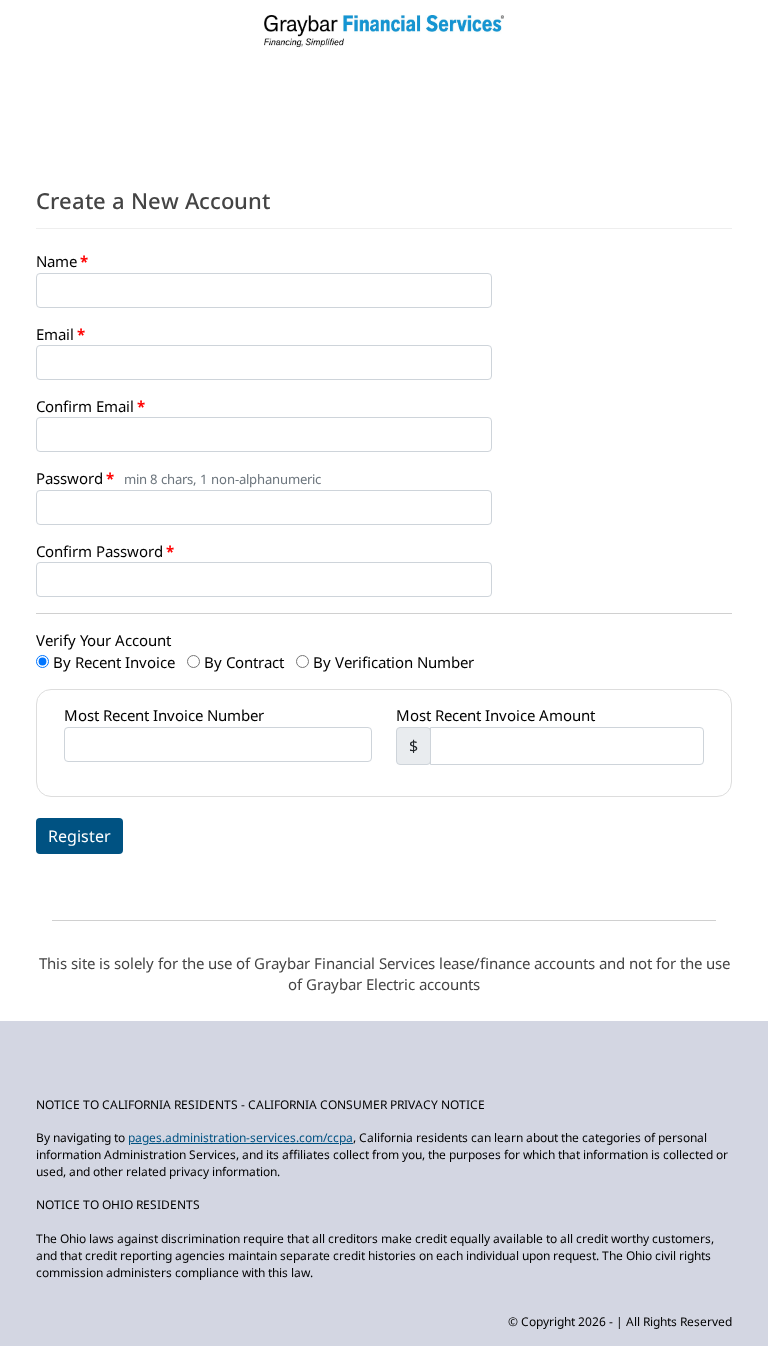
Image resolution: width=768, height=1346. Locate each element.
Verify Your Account (103, 640)
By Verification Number (391, 662)
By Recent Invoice (112, 662)
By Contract (242, 662)
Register (79, 836)
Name (56, 261)
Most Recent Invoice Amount (495, 715)
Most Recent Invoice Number (164, 715)
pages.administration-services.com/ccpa (240, 1137)
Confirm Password (99, 551)
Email (55, 334)
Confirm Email (85, 406)
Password (69, 478)
